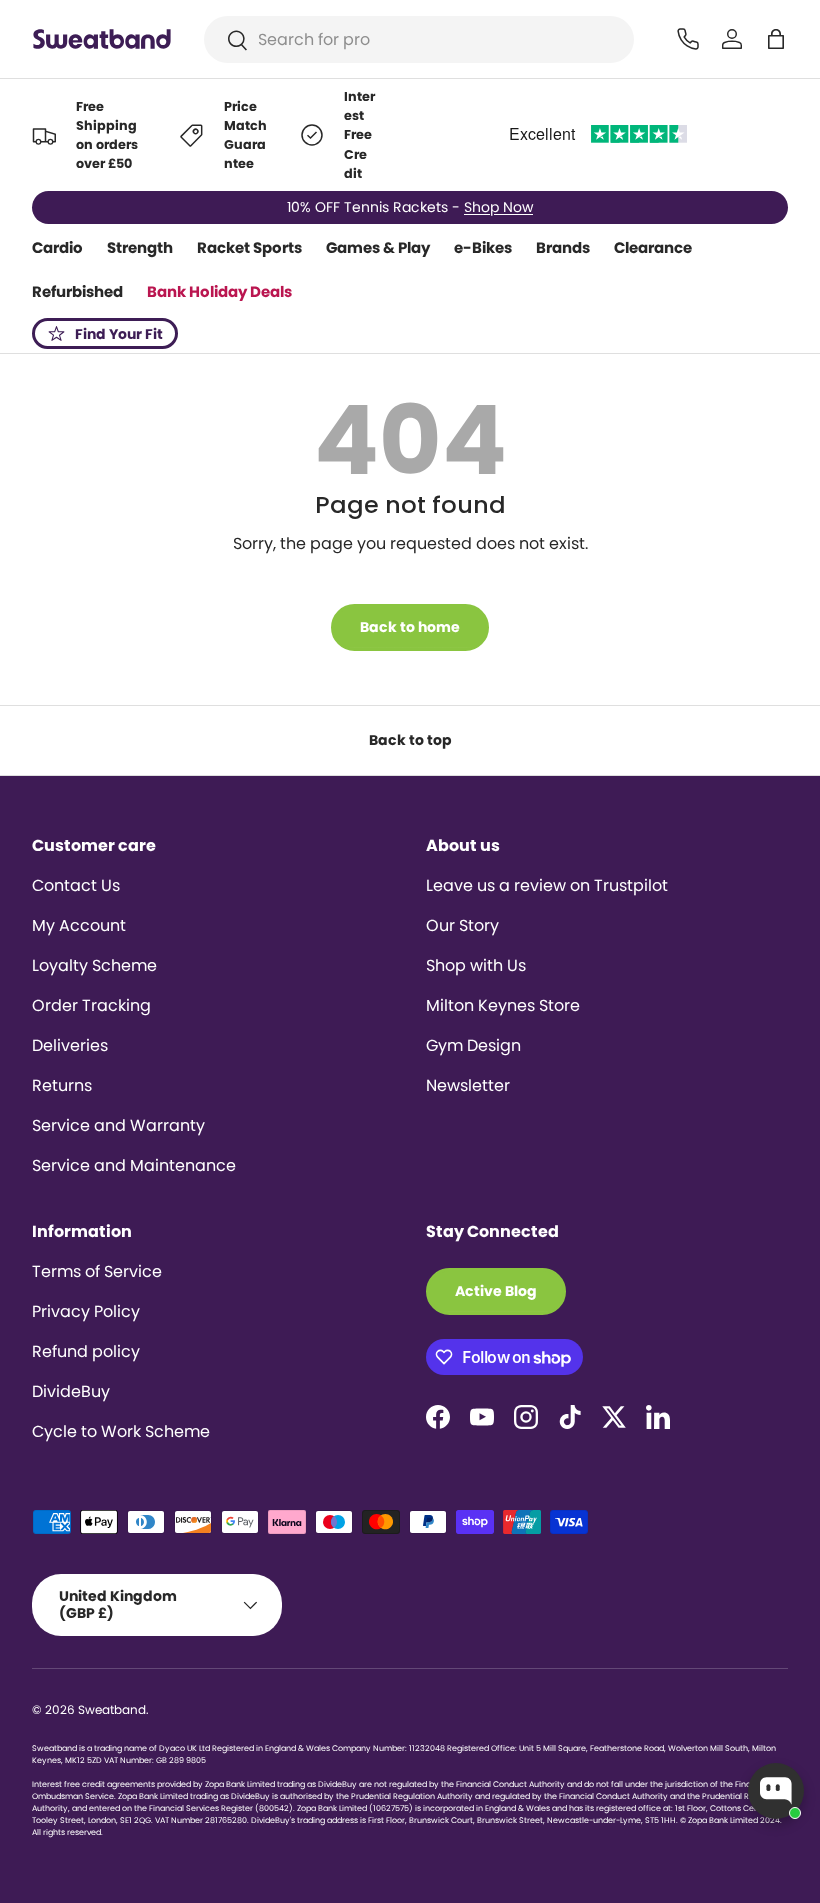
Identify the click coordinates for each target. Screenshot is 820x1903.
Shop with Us (476, 965)
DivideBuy (71, 1391)
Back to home (410, 627)
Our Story (462, 925)
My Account (79, 925)
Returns (62, 1085)
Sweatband (112, 1709)
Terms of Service (97, 1271)
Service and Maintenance (134, 1165)
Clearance (653, 247)
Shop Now (498, 207)
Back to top (410, 740)
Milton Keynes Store (503, 1005)
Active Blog (496, 1291)
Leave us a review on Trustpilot (547, 885)
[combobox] (419, 39)
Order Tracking (91, 1005)
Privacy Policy (86, 1311)
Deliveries (70, 1045)
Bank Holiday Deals (219, 291)
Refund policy (86, 1351)
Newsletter (468, 1085)
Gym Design (473, 1045)
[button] (776, 39)
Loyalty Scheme (94, 965)
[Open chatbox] (776, 1791)
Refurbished (77, 291)
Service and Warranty (118, 1125)
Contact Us (76, 885)
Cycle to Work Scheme (121, 1431)
